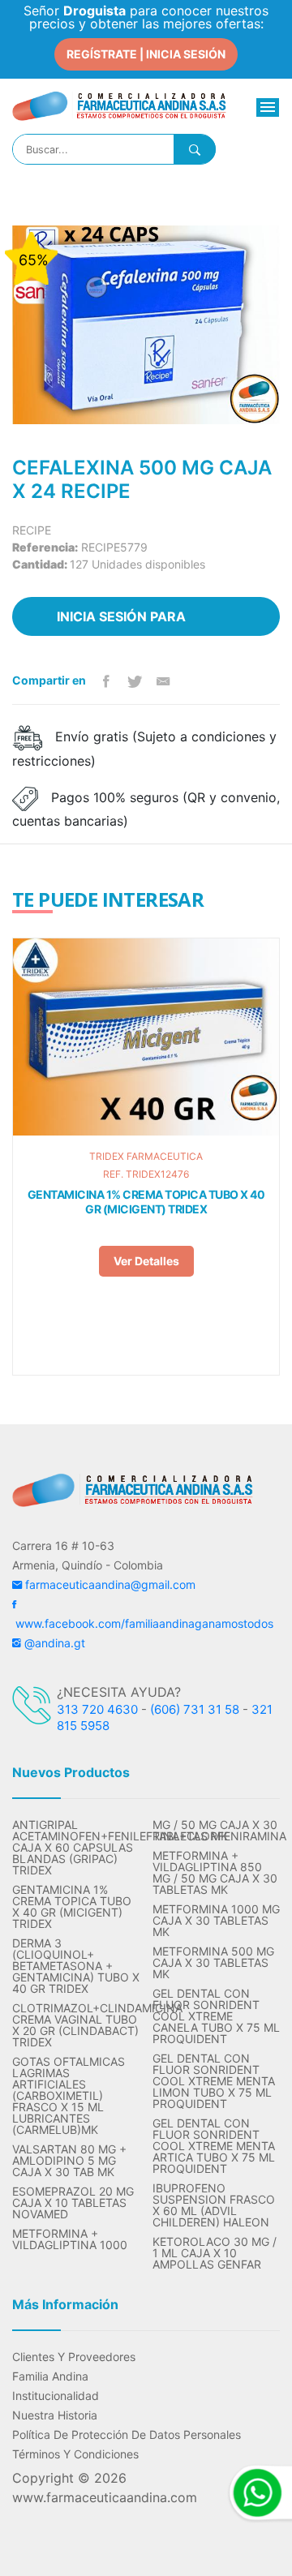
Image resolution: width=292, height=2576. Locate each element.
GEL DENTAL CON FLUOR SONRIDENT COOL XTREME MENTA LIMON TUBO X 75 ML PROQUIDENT (214, 2081)
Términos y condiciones (75, 2454)
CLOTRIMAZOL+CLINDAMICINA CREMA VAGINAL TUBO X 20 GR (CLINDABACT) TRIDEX (76, 2025)
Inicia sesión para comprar (121, 622)
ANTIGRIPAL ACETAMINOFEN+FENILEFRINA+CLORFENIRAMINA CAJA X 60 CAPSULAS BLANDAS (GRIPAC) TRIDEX (76, 1848)
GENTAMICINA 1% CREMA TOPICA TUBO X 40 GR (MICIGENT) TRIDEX (146, 1202)
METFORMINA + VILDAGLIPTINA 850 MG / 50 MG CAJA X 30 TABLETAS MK (215, 1873)
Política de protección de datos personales (127, 2435)
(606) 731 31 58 (195, 1709)
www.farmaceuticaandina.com (105, 2497)
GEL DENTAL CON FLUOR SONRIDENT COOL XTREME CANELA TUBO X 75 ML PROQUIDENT (216, 2016)
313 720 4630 (97, 1709)
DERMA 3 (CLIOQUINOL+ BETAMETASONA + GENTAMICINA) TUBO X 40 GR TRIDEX (76, 1966)
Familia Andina (50, 2376)
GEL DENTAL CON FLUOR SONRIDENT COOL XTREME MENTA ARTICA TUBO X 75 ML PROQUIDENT (214, 2146)
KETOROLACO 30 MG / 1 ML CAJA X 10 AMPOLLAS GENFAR (215, 2253)
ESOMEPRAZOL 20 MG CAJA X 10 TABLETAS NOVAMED (73, 2203)
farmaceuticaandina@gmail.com (109, 1584)
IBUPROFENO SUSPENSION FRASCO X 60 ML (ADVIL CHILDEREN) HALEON (214, 2205)
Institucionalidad (56, 2396)
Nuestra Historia (55, 2415)
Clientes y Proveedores (74, 2357)
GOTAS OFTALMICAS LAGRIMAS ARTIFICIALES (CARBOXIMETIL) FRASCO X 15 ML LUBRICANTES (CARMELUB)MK (69, 2096)
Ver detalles (146, 1261)
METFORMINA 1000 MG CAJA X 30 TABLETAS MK (216, 1921)
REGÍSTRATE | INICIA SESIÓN (146, 54)
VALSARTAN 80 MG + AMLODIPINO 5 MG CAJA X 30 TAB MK (69, 2161)
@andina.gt (53, 1643)
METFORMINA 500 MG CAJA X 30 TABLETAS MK (213, 1963)
